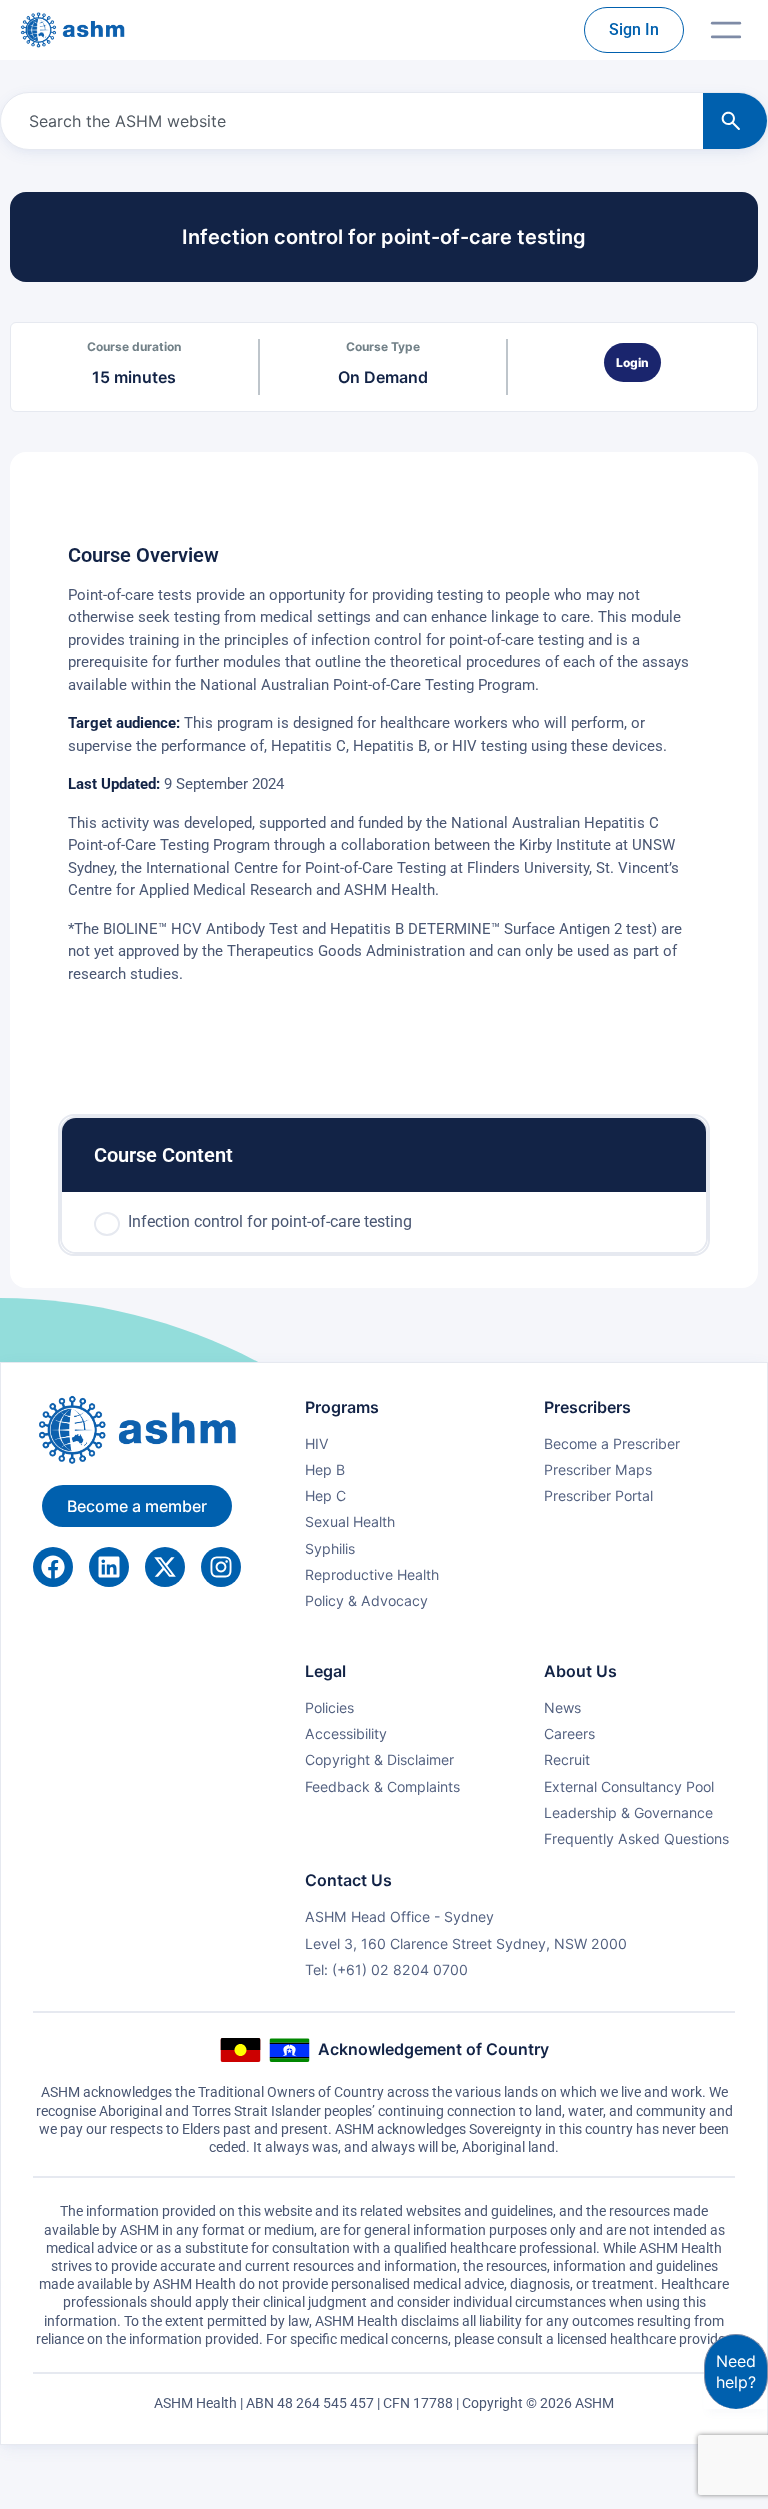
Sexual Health (350, 1521)
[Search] (735, 121)
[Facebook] (53, 1567)
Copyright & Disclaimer (379, 1759)
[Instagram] (221, 1567)
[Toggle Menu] (726, 30)
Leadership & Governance (628, 1812)
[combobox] (348, 121)
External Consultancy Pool (629, 1786)
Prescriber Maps (598, 1469)
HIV (317, 1443)
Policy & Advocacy (366, 1600)
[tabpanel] (384, 785)
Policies (329, 1707)
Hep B (325, 1469)
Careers (569, 1733)
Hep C (325, 1495)
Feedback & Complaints (382, 1786)
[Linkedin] (109, 1567)
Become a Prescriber (612, 1443)
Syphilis (330, 1548)
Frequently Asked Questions (636, 1838)
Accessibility (346, 1733)
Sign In (634, 29)
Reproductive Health (372, 1574)
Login (632, 362)
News (562, 1707)
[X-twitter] (165, 1567)
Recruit (567, 1759)
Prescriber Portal (598, 1495)
